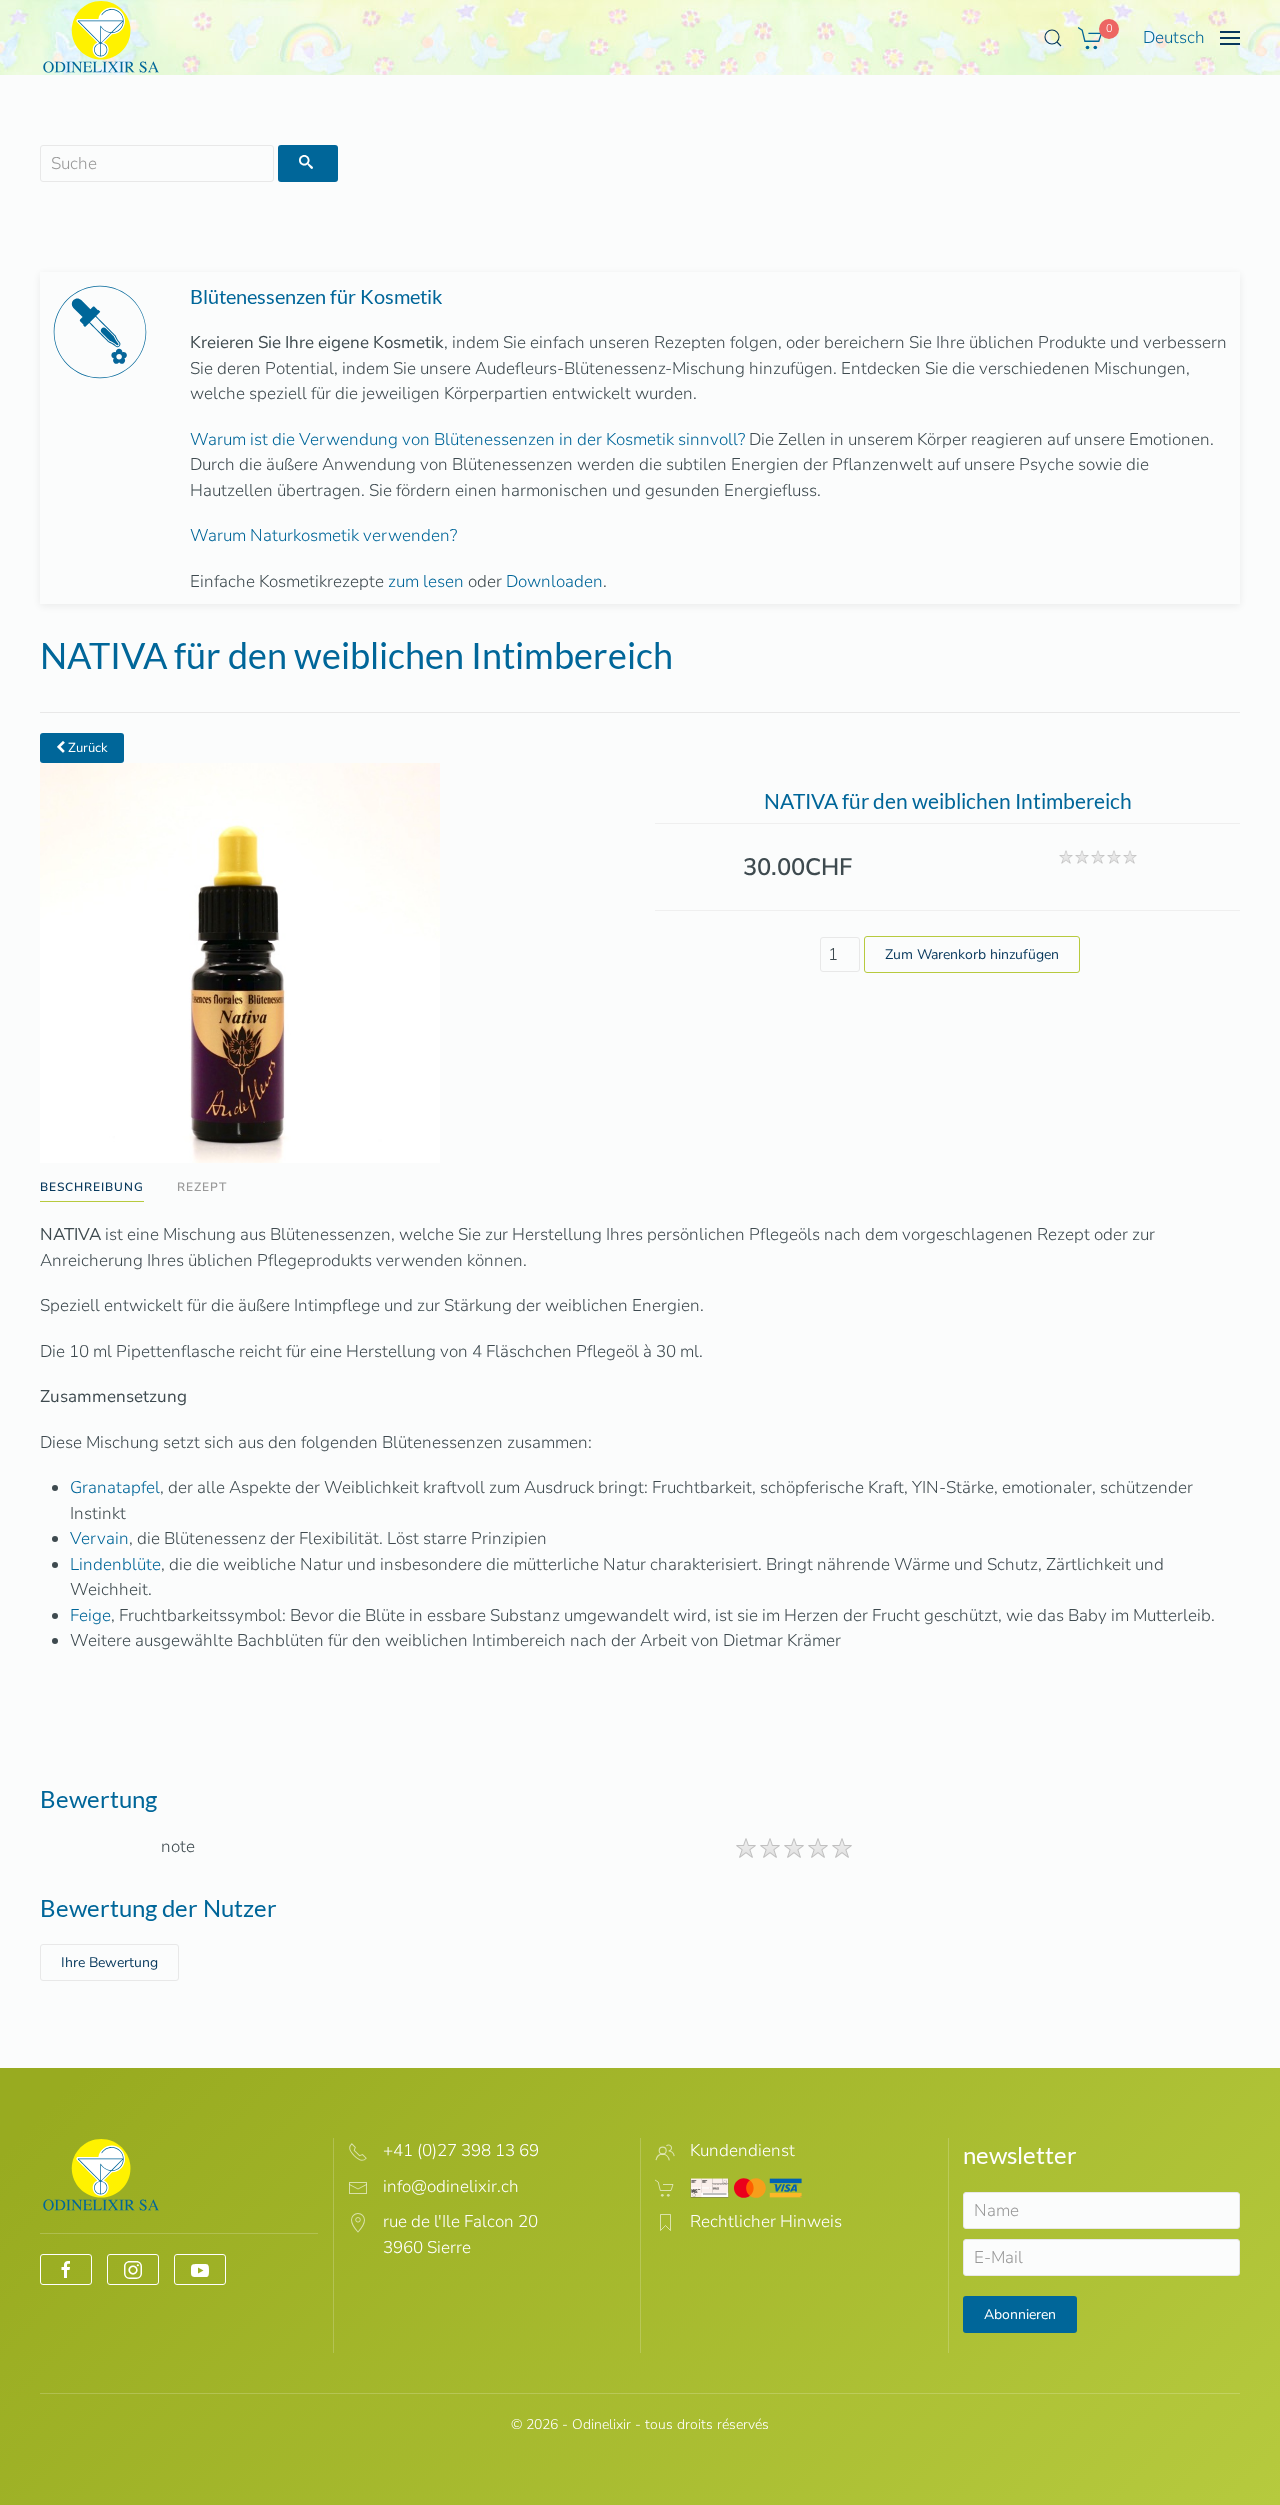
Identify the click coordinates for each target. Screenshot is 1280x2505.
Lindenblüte (115, 1564)
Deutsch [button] (1174, 37)
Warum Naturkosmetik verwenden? (323, 535)
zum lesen (426, 581)
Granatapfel (115, 1487)
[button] (1053, 38)
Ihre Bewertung (109, 1962)
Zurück (86, 748)
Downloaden (554, 581)
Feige (90, 1615)
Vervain (99, 1538)
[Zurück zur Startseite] (101, 37)
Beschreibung (92, 1187)
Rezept (202, 1187)
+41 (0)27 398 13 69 (461, 2150)
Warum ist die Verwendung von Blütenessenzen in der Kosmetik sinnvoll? (467, 439)
